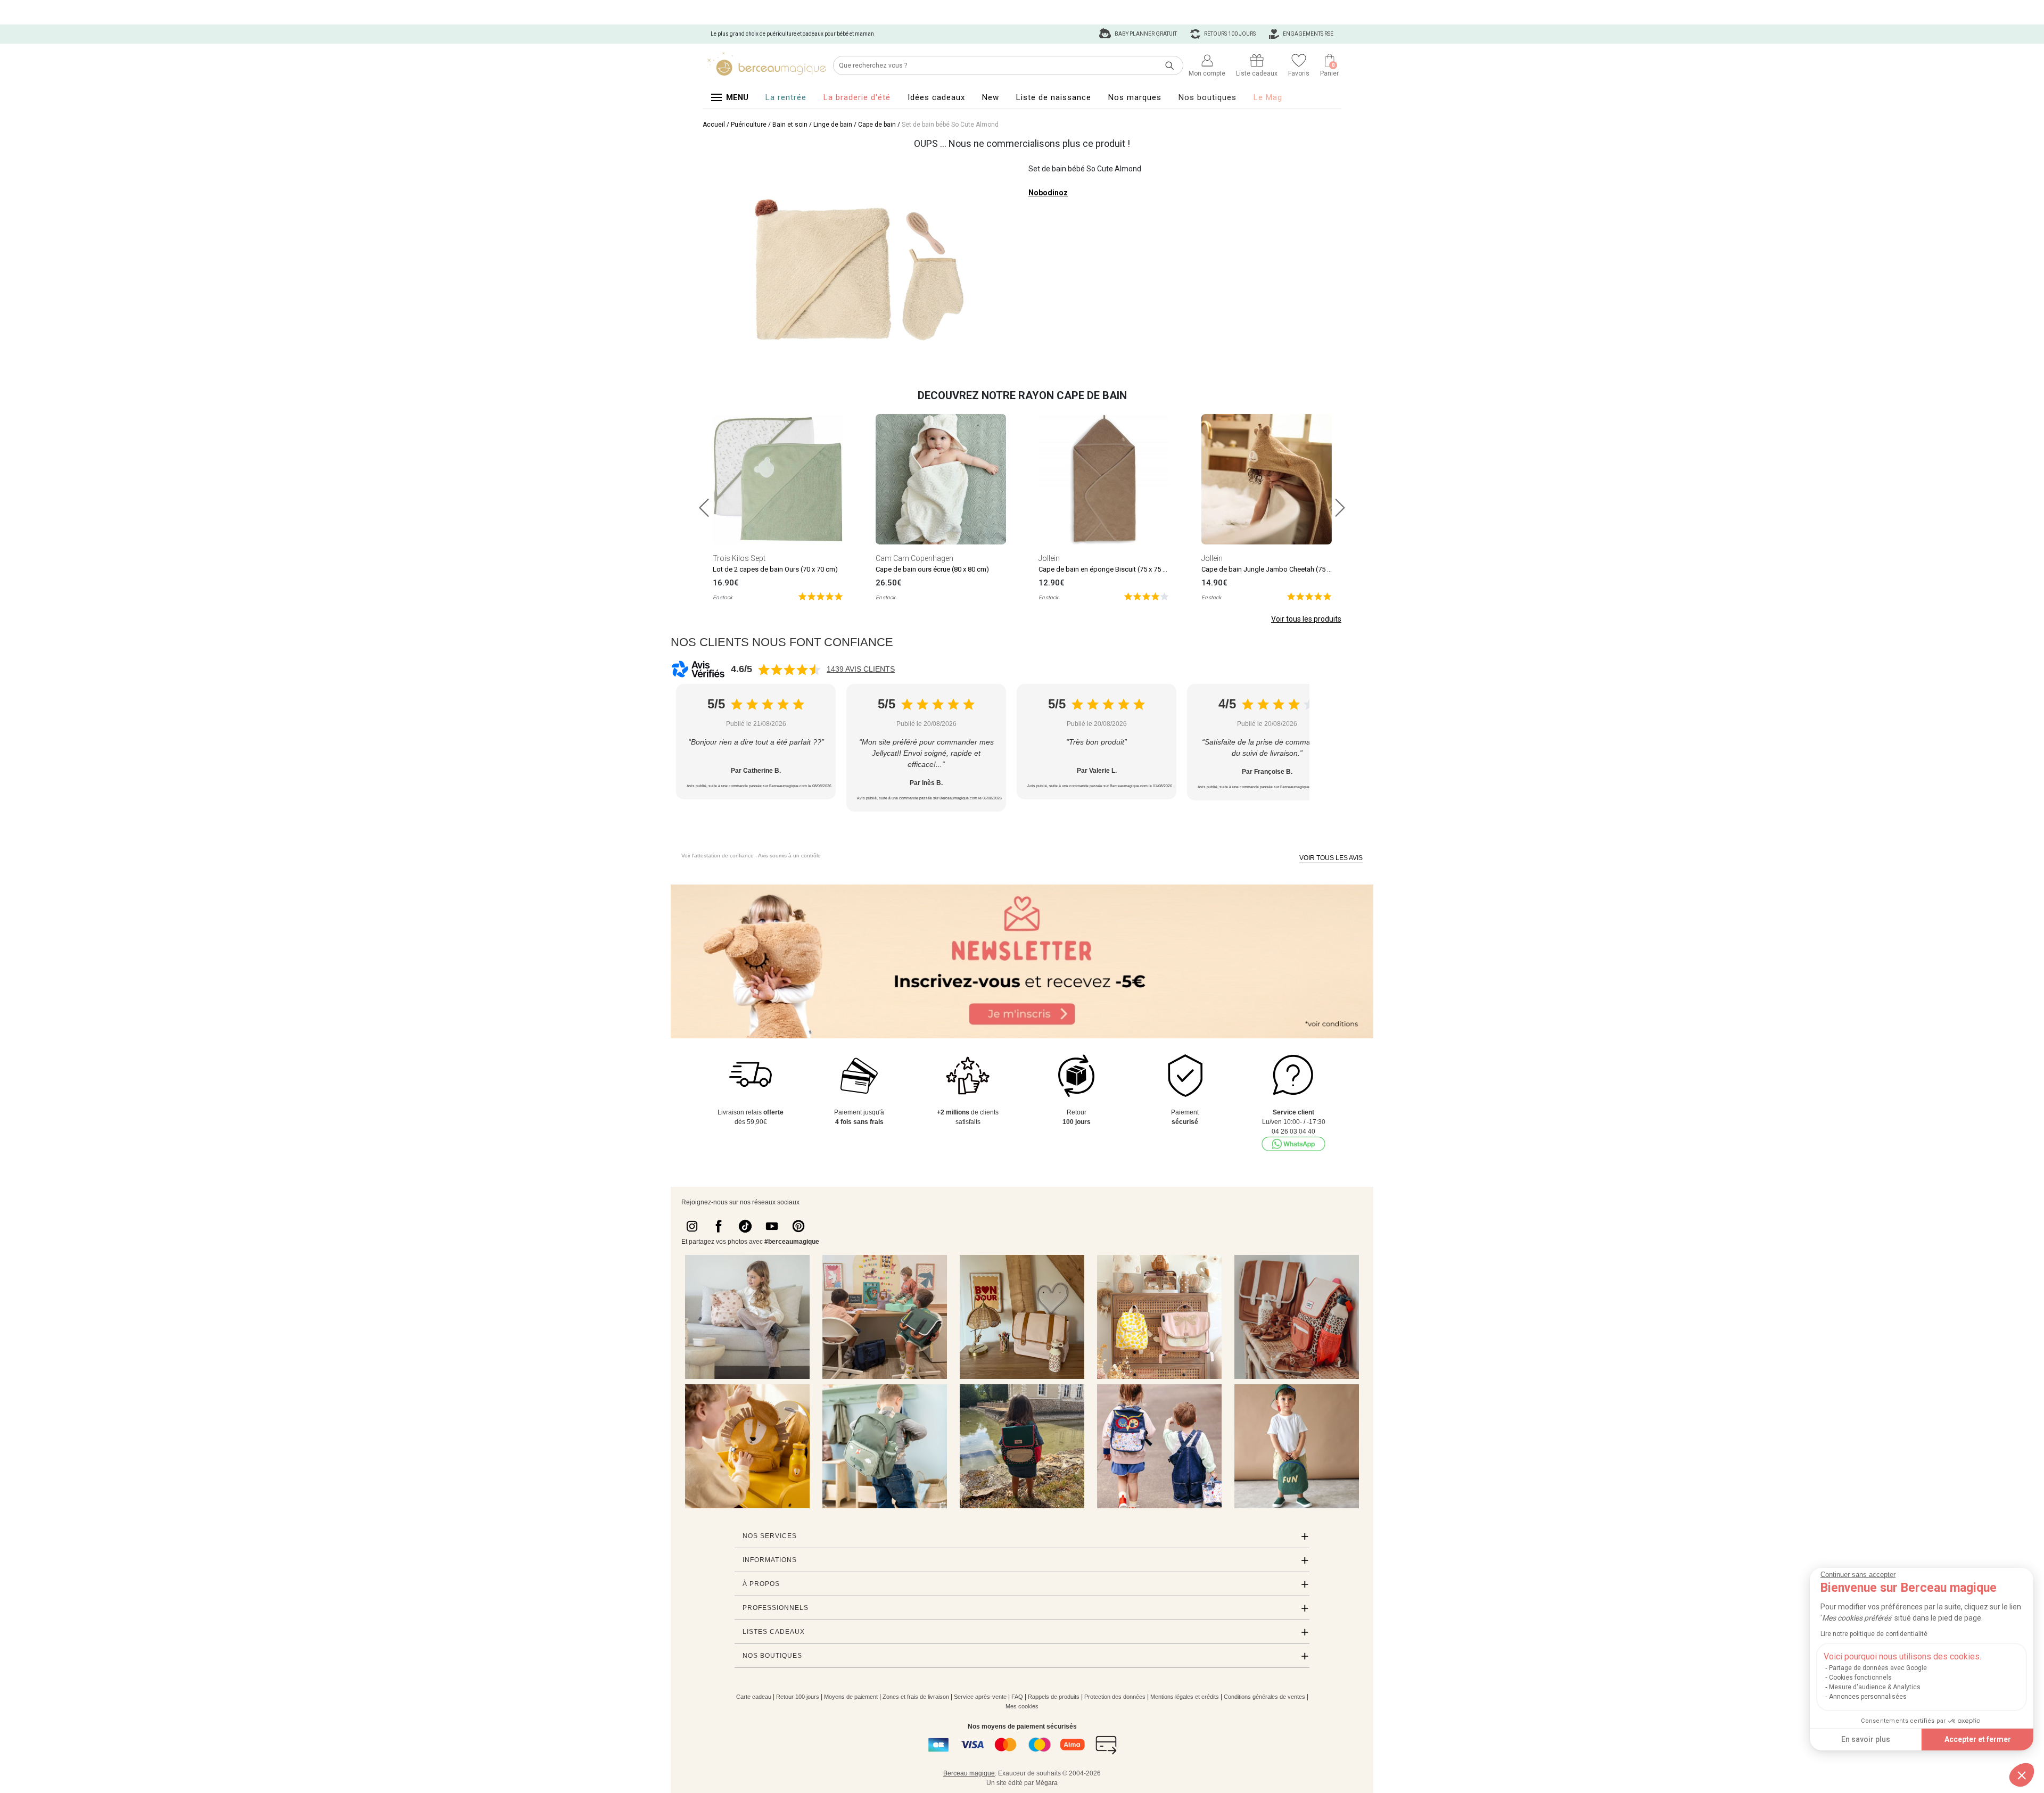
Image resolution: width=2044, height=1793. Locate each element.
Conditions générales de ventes (1264, 1697)
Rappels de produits (1054, 1697)
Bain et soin (790, 125)
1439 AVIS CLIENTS (861, 669)
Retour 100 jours (798, 1697)
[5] (821, 596)
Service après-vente (980, 1697)
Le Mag (1268, 97)
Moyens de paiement (851, 1697)
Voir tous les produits (1306, 619)
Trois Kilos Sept (739, 558)
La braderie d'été (857, 97)
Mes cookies (1022, 1706)
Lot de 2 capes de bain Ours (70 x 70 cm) (775, 569)
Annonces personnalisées (1868, 1697)
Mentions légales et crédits (1185, 1697)
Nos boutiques (1208, 97)
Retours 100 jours (1229, 34)
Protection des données (1115, 1697)
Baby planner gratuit (1145, 34)
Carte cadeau (754, 1697)
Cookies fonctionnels (1860, 1678)
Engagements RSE (1308, 34)
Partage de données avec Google (1878, 1668)
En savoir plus (1866, 1739)
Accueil (714, 125)
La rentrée (786, 97)
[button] (2022, 1775)
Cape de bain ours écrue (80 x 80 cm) (932, 569)
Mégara (1046, 1783)
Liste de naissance (1054, 97)
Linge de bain (833, 125)
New (991, 97)
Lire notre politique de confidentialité (1874, 1634)
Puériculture (749, 125)
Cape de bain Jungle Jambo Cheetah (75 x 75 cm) (1277, 569)
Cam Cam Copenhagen (914, 558)
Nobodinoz (1048, 193)
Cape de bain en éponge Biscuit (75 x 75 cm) (1107, 569)
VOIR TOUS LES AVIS (1331, 858)
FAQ (1017, 1697)
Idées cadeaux (936, 97)
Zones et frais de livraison (916, 1697)
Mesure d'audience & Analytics (1875, 1687)
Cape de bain (877, 125)
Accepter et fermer (1978, 1739)
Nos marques (1135, 97)
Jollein (1049, 558)
